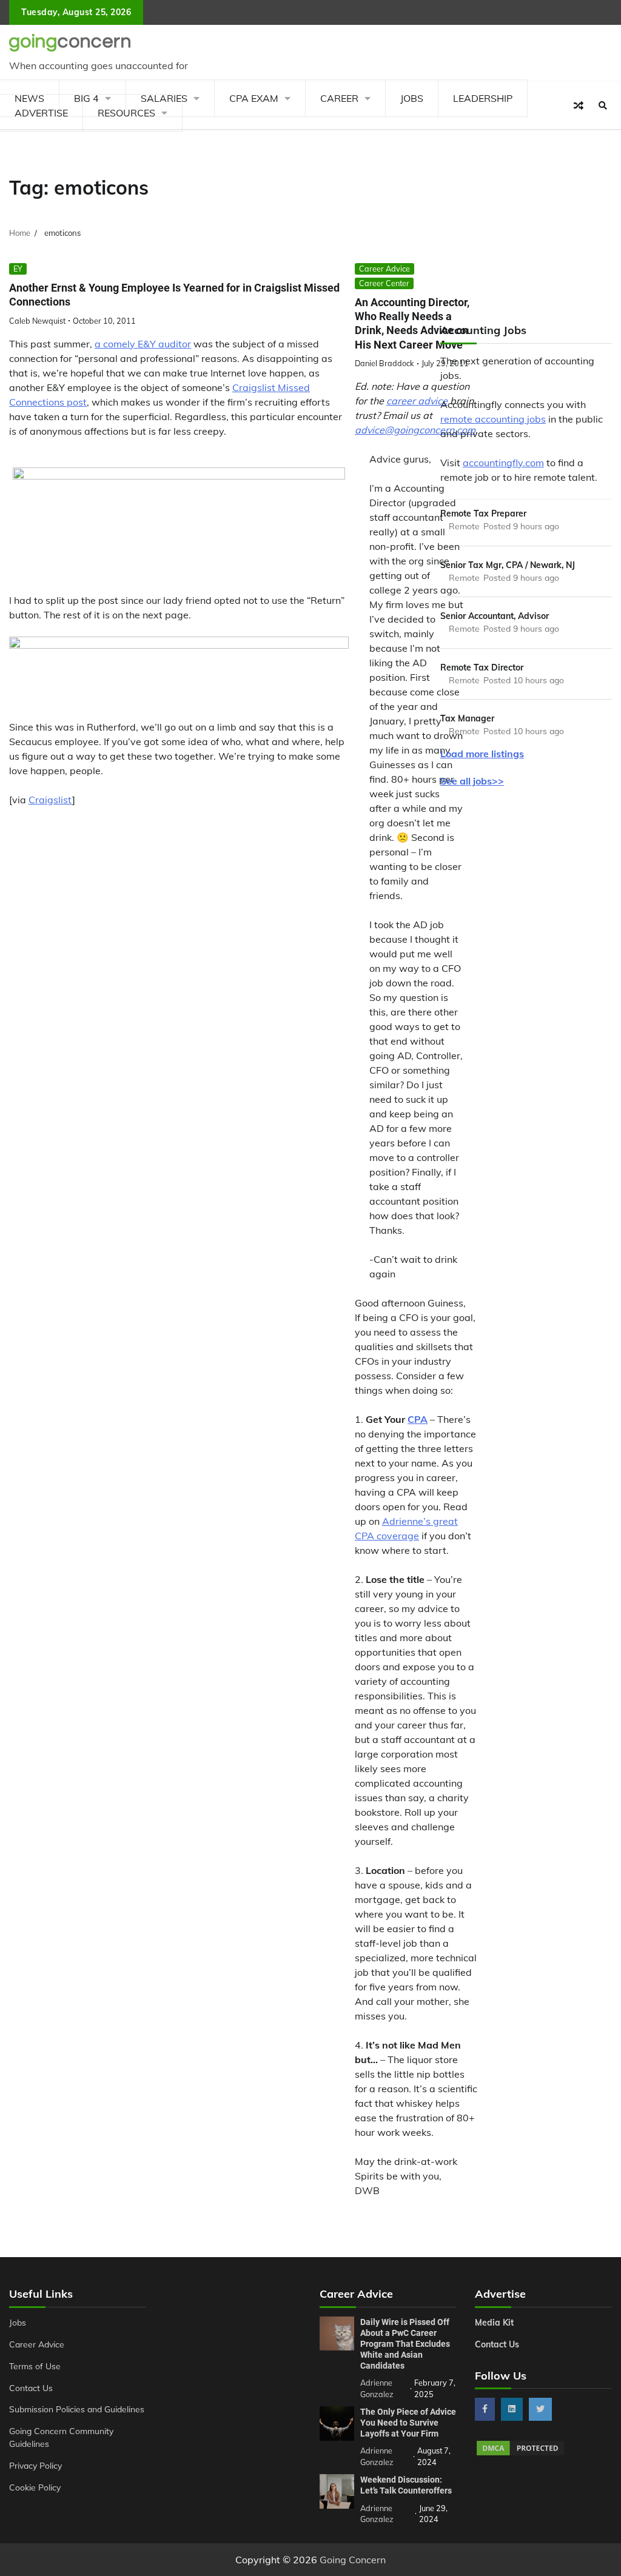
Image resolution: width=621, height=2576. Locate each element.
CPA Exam (254, 98)
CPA (418, 1419)
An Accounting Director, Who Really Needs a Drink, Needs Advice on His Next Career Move (412, 323)
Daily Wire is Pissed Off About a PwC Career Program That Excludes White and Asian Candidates (405, 2344)
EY (18, 269)
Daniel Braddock (384, 363)
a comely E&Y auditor (143, 344)
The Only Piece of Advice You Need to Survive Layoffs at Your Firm (408, 2423)
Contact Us (31, 2388)
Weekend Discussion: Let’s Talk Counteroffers (406, 2485)
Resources (126, 113)
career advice (417, 401)
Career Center (384, 283)
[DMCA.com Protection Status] (520, 2454)
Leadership (483, 98)
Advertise (41, 113)
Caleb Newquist (37, 321)
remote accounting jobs (493, 419)
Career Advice (384, 269)
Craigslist (50, 800)
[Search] (603, 105)
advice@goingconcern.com (415, 430)
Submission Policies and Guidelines (77, 2409)
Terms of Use (35, 2366)
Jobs (412, 98)
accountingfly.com (503, 463)
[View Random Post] (579, 105)
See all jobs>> (472, 781)
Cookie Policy (35, 2487)
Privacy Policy (35, 2465)
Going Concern (353, 2560)
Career (339, 98)
